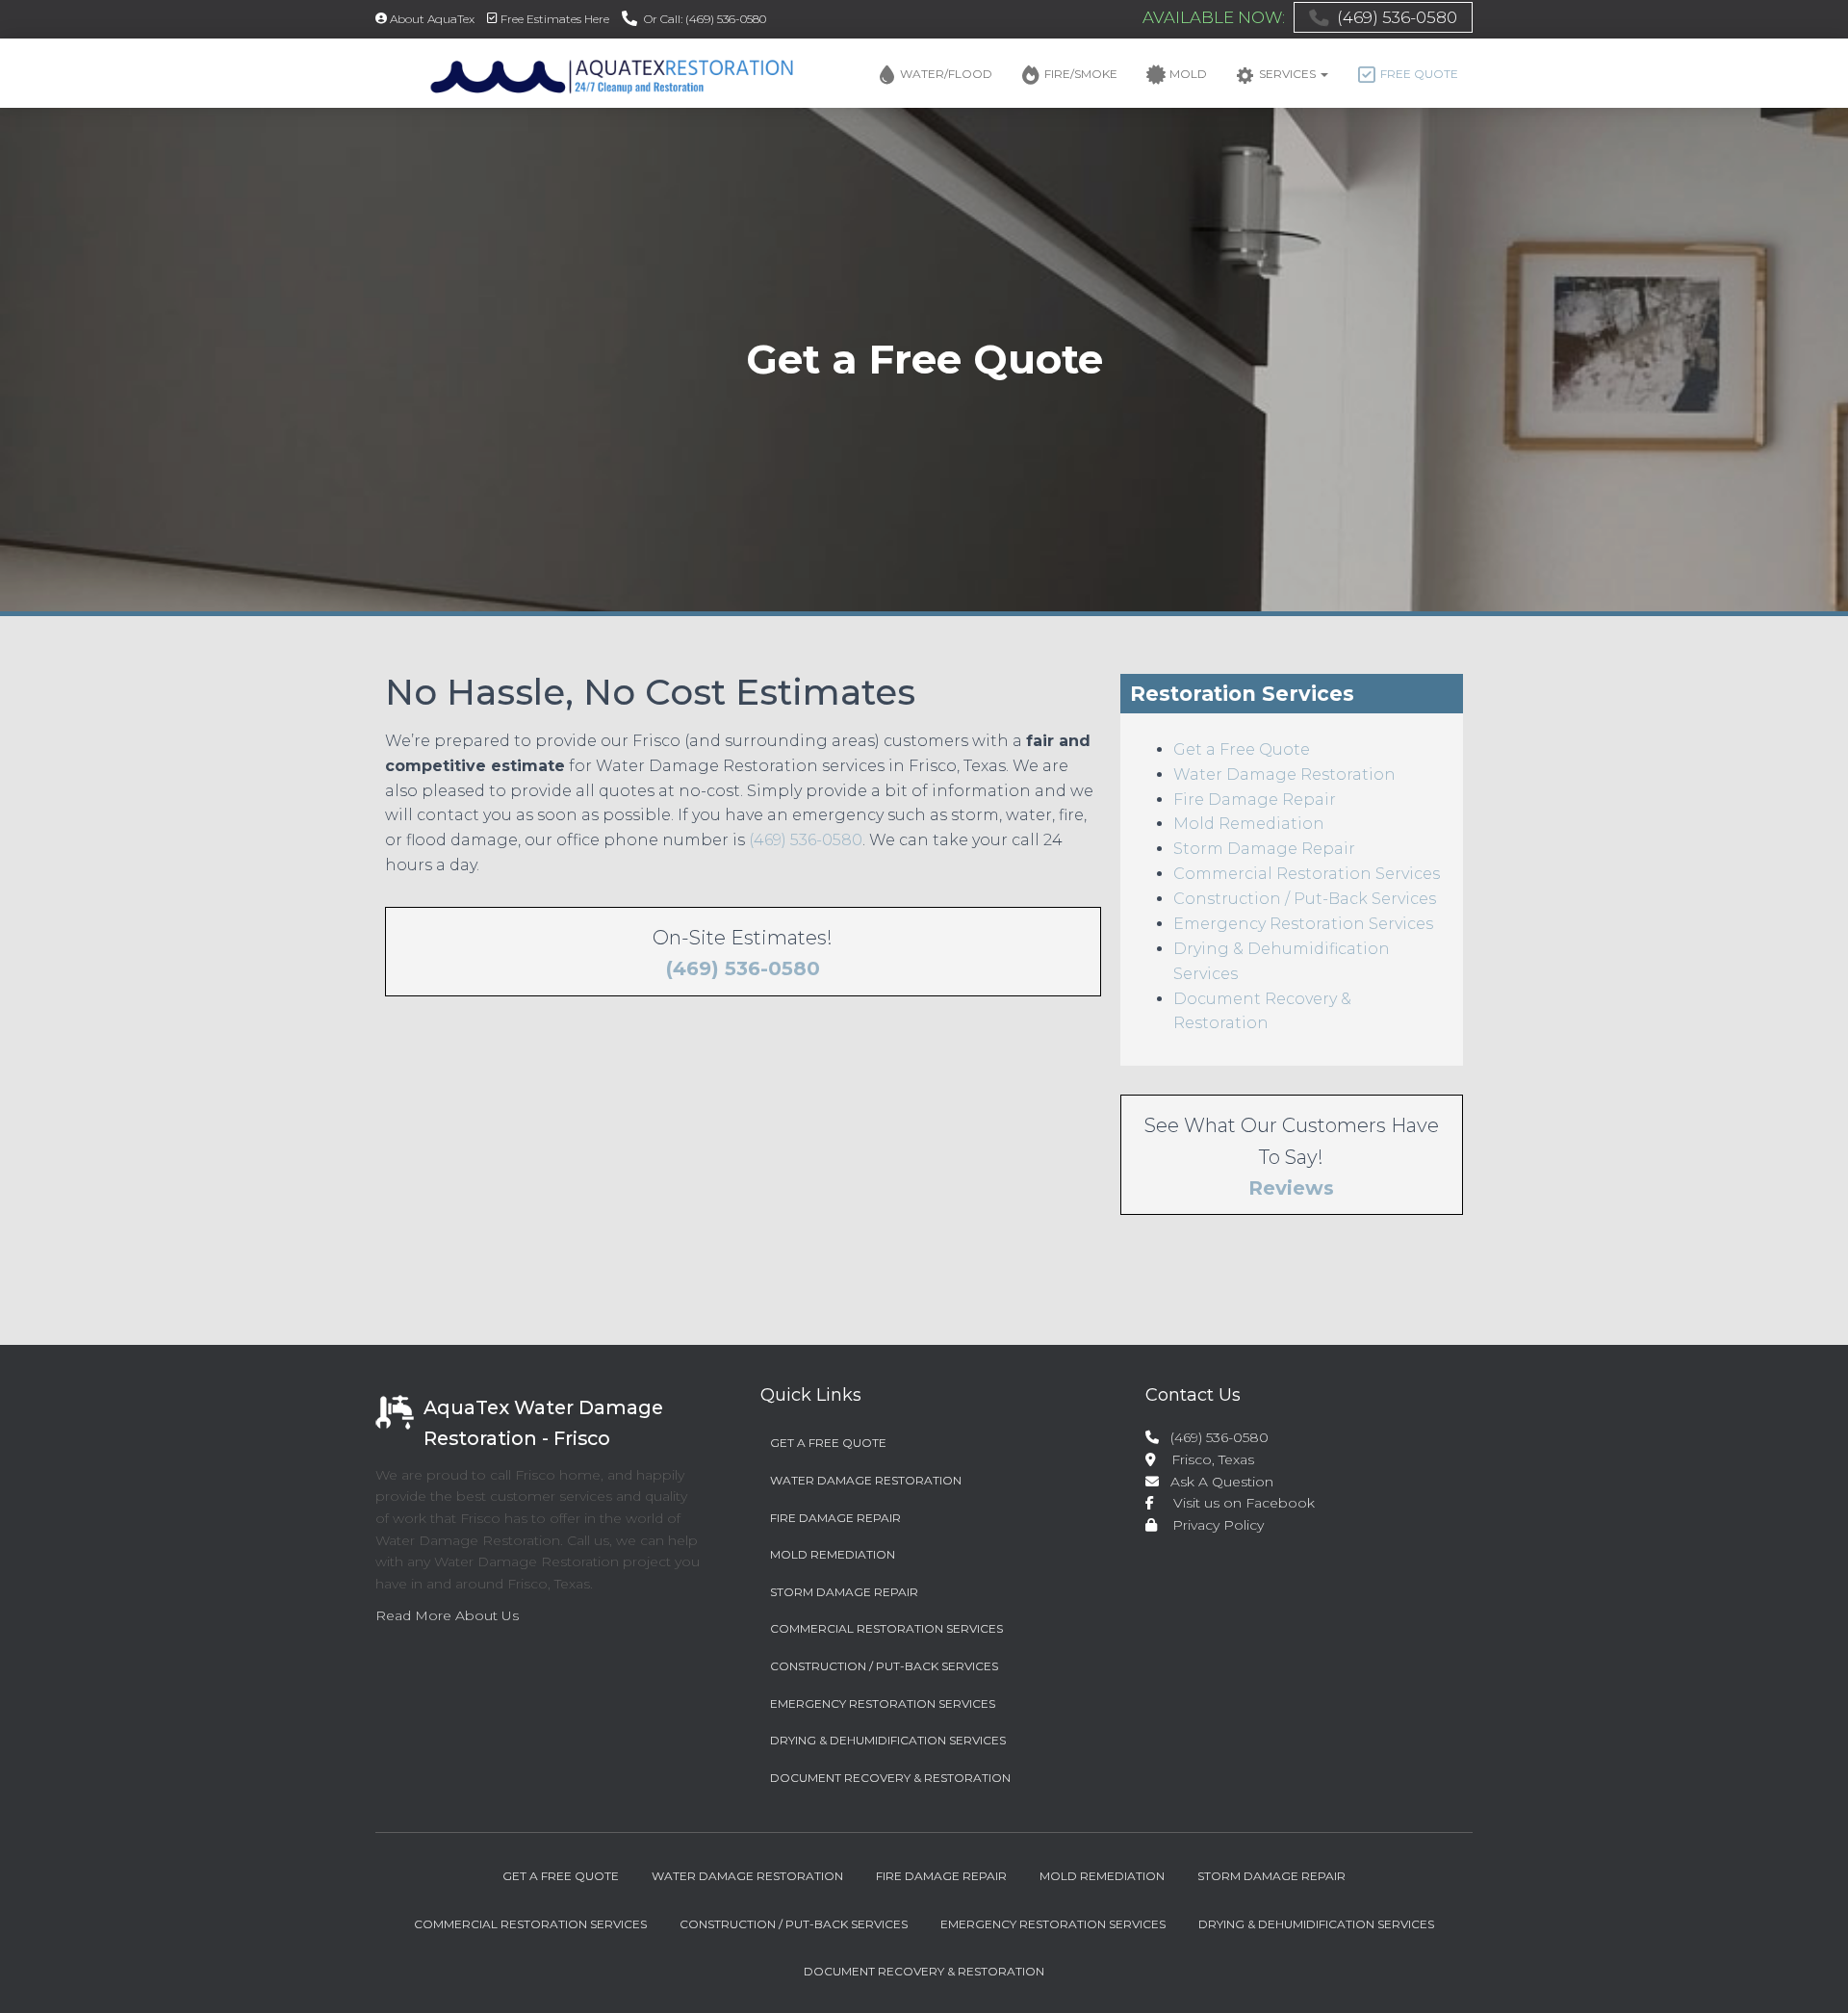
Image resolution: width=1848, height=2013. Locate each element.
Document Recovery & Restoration (890, 1778)
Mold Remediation (1249, 824)
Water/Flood (946, 74)
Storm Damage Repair (1264, 849)
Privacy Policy (1212, 1525)
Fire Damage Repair (1255, 800)
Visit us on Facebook (1236, 1503)
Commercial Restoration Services (1307, 874)
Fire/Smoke (1081, 74)
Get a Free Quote (1242, 749)
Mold (1188, 74)
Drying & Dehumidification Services (888, 1740)
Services (1289, 74)
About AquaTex (432, 19)
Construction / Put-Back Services (1305, 899)
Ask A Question (1218, 1482)
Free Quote (1419, 74)
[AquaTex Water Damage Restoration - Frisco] (585, 73)
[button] (1323, 74)
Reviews (1291, 1188)
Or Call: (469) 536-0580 (705, 19)
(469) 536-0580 (1397, 17)
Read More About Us (447, 1615)
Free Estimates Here (555, 19)
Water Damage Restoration (1284, 774)
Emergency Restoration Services (1303, 924)
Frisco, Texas (1205, 1459)
